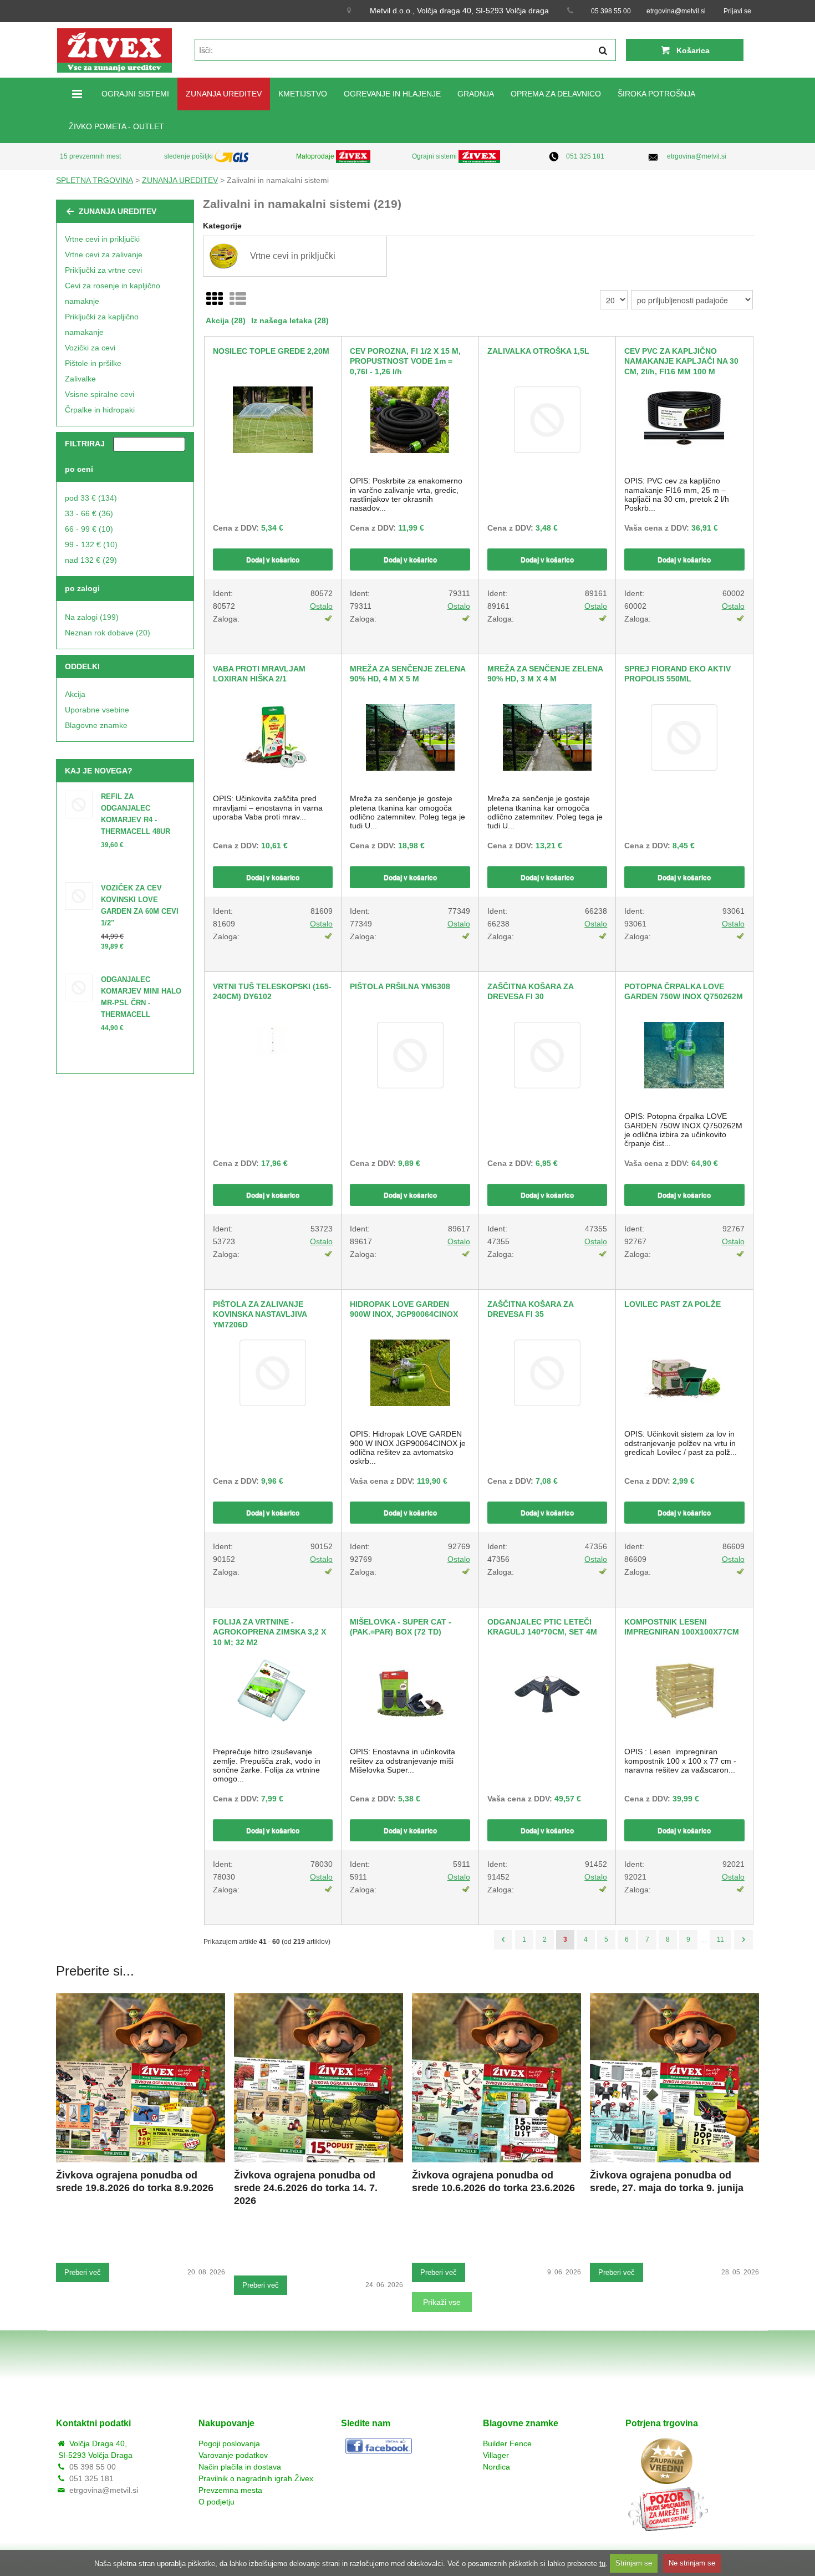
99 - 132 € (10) (91, 544)
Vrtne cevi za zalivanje (104, 254)
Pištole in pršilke (93, 363)
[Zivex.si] (114, 50)
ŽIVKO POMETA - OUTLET (116, 126)
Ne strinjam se (692, 2563)
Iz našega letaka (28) (290, 320)
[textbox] (405, 50)
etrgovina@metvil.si (676, 11)
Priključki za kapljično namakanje (102, 324)
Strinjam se (634, 2563)
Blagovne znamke (96, 725)
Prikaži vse (442, 2302)
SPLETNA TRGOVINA (95, 180)
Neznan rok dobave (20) (108, 633)
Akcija (75, 694)
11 (720, 1939)
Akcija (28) (226, 320)
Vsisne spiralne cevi (100, 394)
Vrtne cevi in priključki (102, 239)
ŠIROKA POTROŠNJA (656, 94)
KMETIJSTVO (303, 94)
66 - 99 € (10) (89, 529)
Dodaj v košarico (273, 559)
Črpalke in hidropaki (100, 410)
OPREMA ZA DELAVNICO (556, 94)
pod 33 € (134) (91, 498)
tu (602, 2563)
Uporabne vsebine (97, 710)
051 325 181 (585, 156)
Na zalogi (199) (92, 617)
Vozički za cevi (90, 348)
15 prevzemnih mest (90, 156)
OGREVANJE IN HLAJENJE (392, 94)
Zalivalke (80, 379)
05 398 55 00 (611, 11)
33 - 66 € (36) (89, 513)
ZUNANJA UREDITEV (224, 94)
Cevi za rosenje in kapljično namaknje (113, 293)
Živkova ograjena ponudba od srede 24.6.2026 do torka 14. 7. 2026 (306, 2188)
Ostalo (321, 606)
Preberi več (83, 2272)
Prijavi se (737, 11)
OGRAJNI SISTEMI (135, 94)
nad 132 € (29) (91, 560)
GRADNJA (476, 94)
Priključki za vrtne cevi (103, 270)
